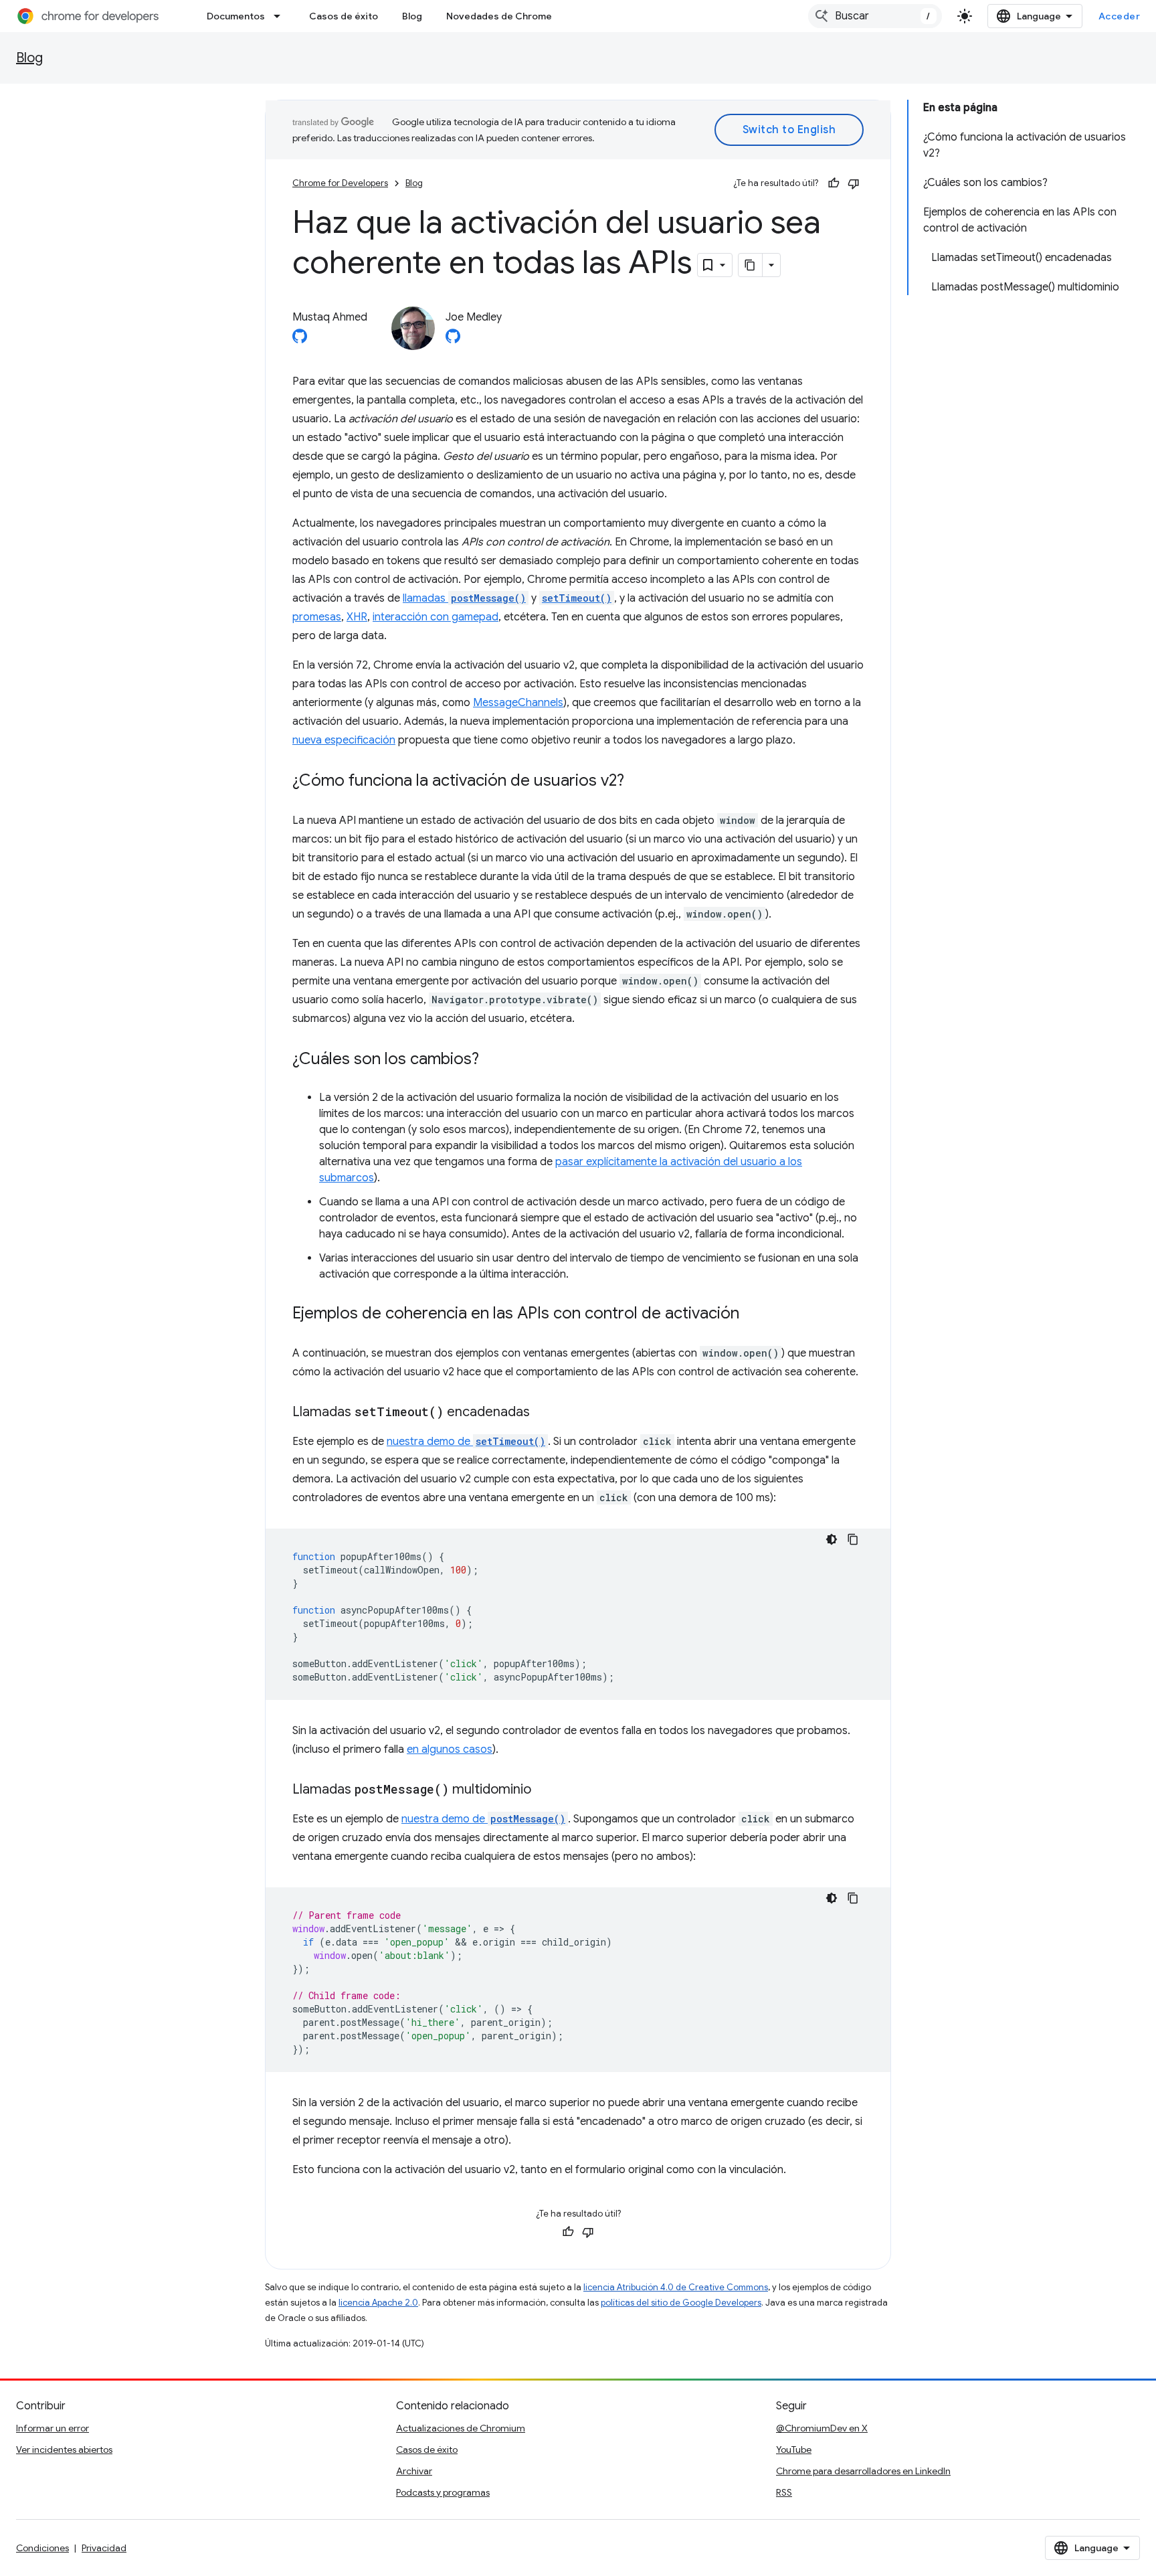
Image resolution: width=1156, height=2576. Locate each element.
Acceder (1120, 16)
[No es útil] (854, 183)
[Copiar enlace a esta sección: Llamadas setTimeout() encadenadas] (543, 1413)
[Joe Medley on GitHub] (453, 340)
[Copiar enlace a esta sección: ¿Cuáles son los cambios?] (492, 1060)
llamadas (464, 598)
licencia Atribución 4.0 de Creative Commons (676, 2287)
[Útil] (834, 183)
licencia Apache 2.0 (378, 2303)
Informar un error (53, 2428)
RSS (784, 2492)
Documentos (236, 16)
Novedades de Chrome (499, 16)
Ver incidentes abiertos (64, 2450)
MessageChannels (518, 703)
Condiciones (42, 2548)
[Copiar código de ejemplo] (853, 1539)
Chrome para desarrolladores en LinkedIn (863, 2471)
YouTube (794, 2450)
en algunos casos (450, 1749)
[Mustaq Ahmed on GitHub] (300, 340)
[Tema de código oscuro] (832, 1539)
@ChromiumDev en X (822, 2428)
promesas (317, 617)
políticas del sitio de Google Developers (681, 2303)
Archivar (414, 2471)
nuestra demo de (466, 1442)
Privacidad (104, 2548)
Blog (412, 16)
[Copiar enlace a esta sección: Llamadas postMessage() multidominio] (545, 1790)
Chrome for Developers (340, 183)
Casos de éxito (344, 16)
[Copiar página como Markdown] (751, 265)
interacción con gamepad (436, 617)
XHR (357, 617)
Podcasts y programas (443, 2492)
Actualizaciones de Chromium (461, 2428)
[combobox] (875, 16)
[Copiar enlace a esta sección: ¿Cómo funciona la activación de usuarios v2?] (638, 782)
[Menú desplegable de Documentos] (281, 16)
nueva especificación (344, 740)
